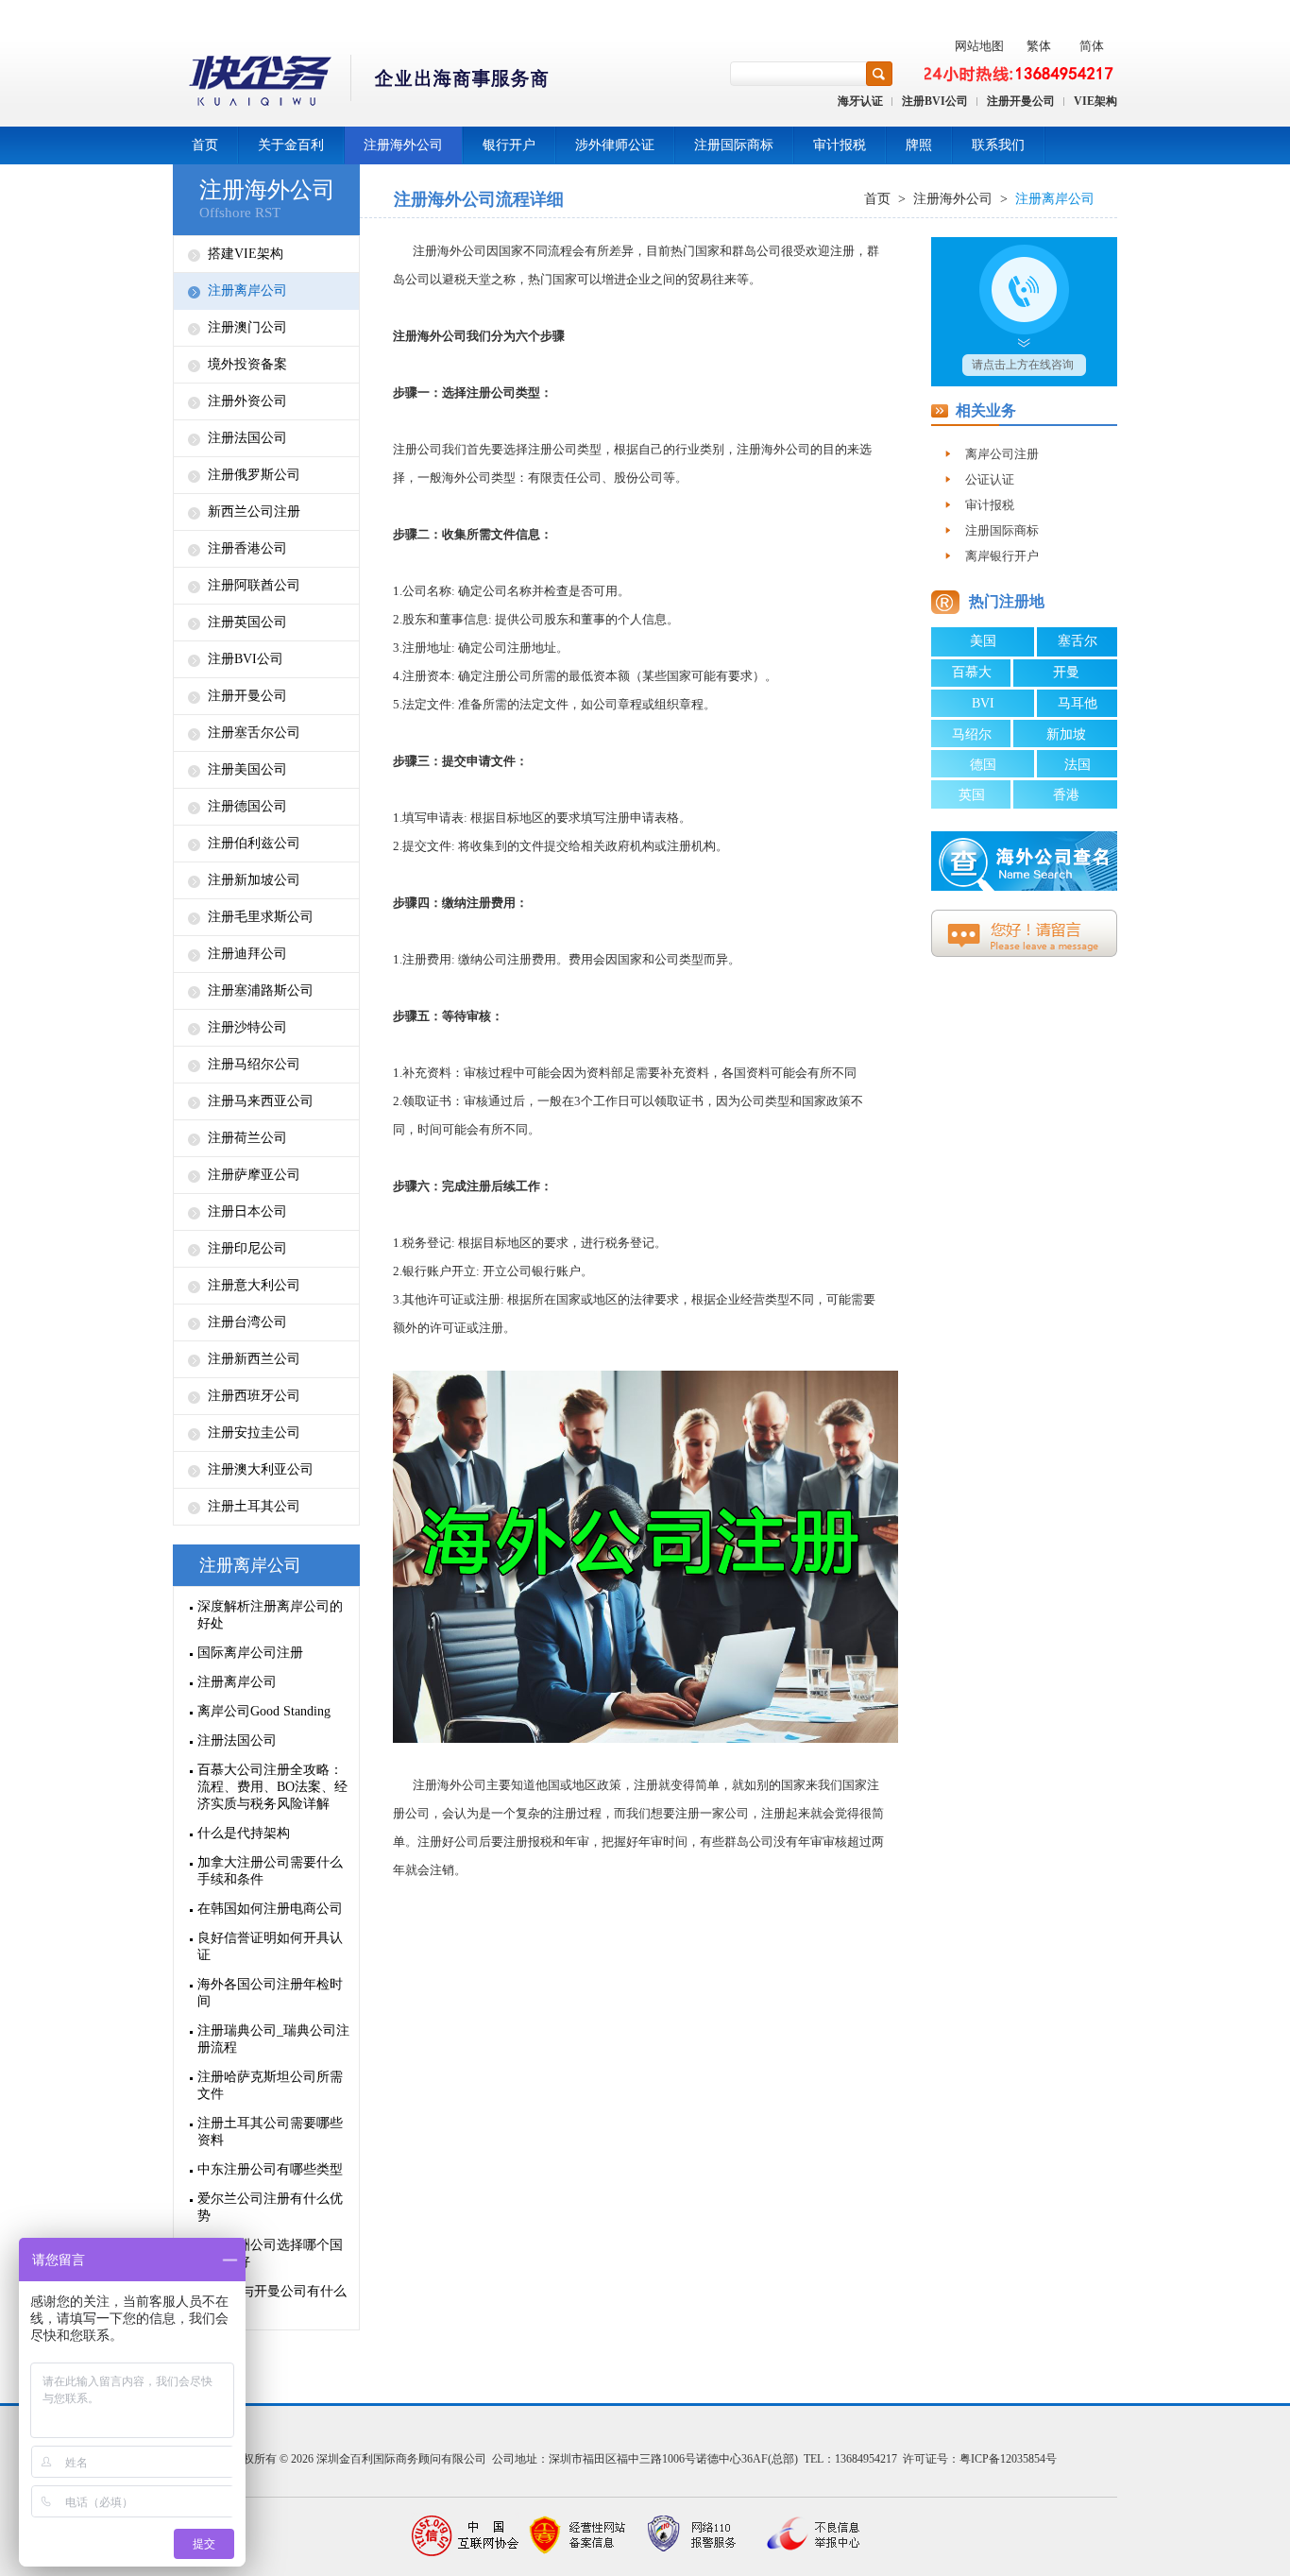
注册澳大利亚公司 (261, 1469)
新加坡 (1066, 734)
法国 (1078, 765)
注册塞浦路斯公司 (261, 990)
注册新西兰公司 (254, 1359)
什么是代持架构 (244, 1833)
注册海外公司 (403, 145)
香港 (1066, 795)
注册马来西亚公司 (261, 1101)
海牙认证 (860, 101)
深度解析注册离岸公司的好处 (270, 1615)
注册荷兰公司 (247, 1138)
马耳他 (1078, 703)
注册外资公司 (247, 401)
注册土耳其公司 (254, 1506)
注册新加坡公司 (254, 880)
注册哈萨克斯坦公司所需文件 (270, 2085)
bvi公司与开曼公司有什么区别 (272, 2300)
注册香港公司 (247, 548)
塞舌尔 (1078, 641)
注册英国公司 (247, 622)
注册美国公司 (247, 769)
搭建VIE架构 (246, 254)
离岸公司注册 (1002, 454)
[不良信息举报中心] (806, 2536)
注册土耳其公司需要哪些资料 (270, 2132)
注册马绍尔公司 (254, 1064)
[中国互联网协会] (466, 2536)
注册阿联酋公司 (254, 585)
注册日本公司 (247, 1211)
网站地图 (979, 46)
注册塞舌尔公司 (254, 733)
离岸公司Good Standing (264, 1711)
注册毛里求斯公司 (261, 917)
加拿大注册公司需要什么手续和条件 (270, 1871)
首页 (205, 145)
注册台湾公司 (247, 1322)
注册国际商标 (734, 145)
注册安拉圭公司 (254, 1433)
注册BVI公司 (935, 101)
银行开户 (509, 145)
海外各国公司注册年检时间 (270, 1993)
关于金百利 (291, 145)
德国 (983, 765)
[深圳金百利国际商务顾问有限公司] (362, 84)
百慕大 (972, 672)
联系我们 (998, 145)
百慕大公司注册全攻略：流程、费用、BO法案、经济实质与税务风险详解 (272, 1787)
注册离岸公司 (247, 290)
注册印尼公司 (247, 1248)
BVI (983, 703)
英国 (972, 795)
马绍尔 (972, 734)
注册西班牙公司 (254, 1396)
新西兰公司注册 (254, 512)
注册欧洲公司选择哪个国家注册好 (270, 2253)
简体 (1092, 46)
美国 (983, 641)
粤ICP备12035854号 (1008, 2459)
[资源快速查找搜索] (879, 74)
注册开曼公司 (1021, 101)
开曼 (1066, 672)
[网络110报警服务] (692, 2536)
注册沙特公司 (247, 1027)
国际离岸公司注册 (250, 1653)
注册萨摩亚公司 (254, 1175)
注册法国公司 (247, 438)
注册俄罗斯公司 (254, 475)
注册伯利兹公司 (254, 843)
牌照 (919, 145)
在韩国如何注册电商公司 (270, 1909)
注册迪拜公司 (247, 954)
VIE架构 (1095, 101)
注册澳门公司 (247, 327)
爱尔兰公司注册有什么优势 (270, 2207)
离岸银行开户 (1002, 556)
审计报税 (840, 145)
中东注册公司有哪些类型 (270, 2169)
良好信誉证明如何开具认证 (270, 1946)
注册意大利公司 (254, 1285)
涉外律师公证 (615, 145)
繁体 (1039, 46)
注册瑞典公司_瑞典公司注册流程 (273, 2039)
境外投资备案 (247, 364)
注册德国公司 (247, 806)
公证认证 (990, 479)
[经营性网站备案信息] (579, 2536)
